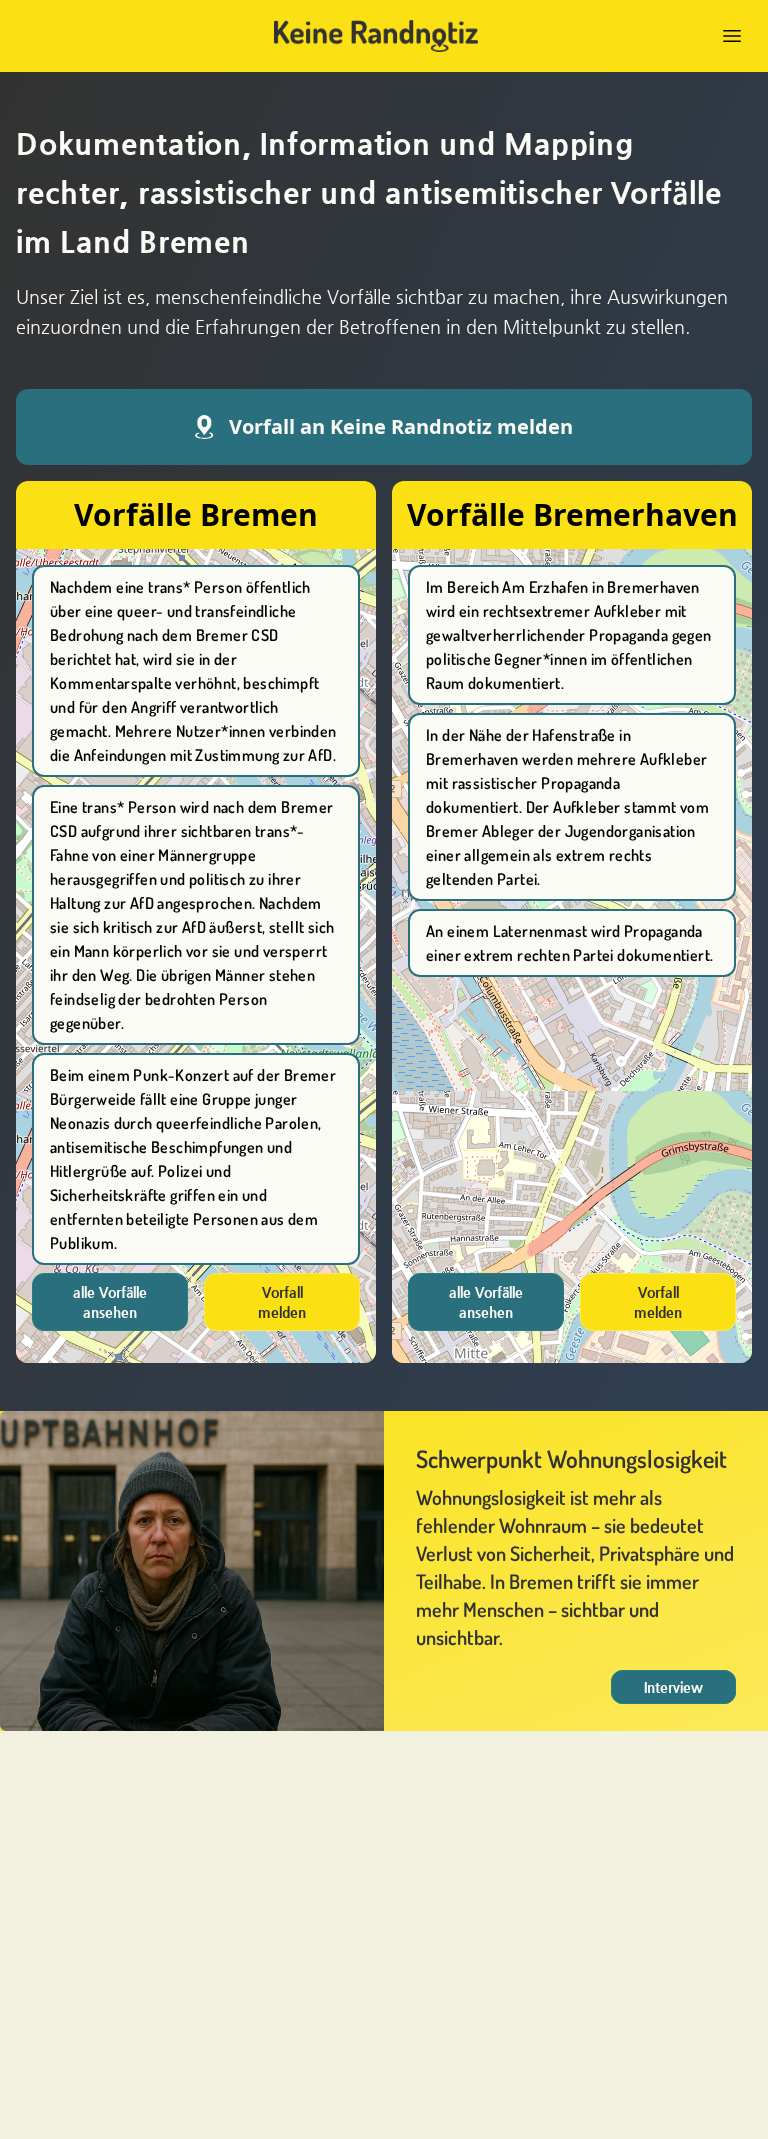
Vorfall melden (282, 1302)
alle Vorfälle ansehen (110, 1302)
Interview (673, 1687)
